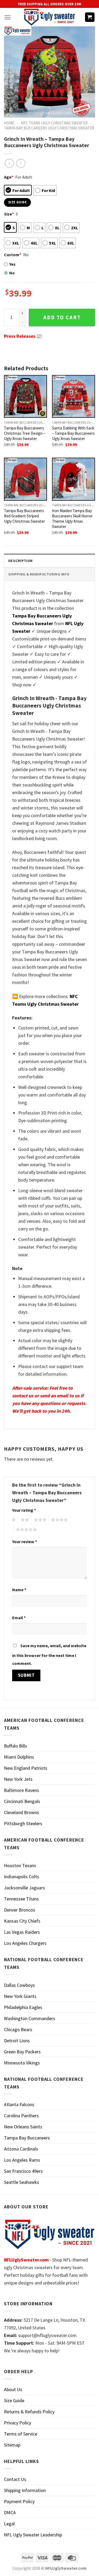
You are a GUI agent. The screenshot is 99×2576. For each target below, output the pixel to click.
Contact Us (15, 2479)
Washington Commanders (30, 2018)
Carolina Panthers (21, 2116)
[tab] (49, 561)
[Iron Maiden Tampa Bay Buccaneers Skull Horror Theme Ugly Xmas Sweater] (74, 479)
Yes (12, 264)
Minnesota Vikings (22, 2063)
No (12, 273)
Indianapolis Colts (22, 1877)
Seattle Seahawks (22, 2182)
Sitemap (12, 2445)
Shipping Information (25, 2490)
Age (9, 177)
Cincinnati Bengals (22, 1801)
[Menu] (8, 17)
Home (9, 123)
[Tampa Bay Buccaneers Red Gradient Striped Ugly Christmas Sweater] (25, 479)
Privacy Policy (18, 2423)
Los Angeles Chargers (25, 1943)
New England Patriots (26, 1768)
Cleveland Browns (22, 1812)
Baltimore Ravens (22, 1790)
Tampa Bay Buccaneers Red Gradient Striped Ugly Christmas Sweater (24, 516)
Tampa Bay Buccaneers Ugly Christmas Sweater (49, 128)
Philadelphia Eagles (23, 2007)
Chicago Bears (18, 2029)
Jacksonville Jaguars (24, 1888)
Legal (9, 2524)
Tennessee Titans (21, 1899)
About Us (13, 2389)
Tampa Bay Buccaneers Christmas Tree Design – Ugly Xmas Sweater (25, 433)
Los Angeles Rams (22, 2160)
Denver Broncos (20, 1910)
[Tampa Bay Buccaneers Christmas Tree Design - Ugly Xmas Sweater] (25, 397)
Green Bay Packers (22, 2052)
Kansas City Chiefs (22, 1921)
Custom (13, 255)
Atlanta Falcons (19, 2104)
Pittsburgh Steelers (23, 1823)
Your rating (24, 1510)
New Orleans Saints (23, 2127)
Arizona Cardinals (21, 2149)
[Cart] (90, 17)
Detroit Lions (17, 2041)
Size (9, 214)
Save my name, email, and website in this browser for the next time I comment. (49, 1654)
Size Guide (14, 2401)
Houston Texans (20, 1865)
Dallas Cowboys (19, 1985)
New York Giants (20, 1996)
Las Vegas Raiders (22, 1932)
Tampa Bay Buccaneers (27, 2138)
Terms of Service (21, 2434)
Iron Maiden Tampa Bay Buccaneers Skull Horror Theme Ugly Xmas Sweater (72, 519)
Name (19, 1590)
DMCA (10, 2512)
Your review (25, 1542)
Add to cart (62, 317)
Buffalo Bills (16, 1746)
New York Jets (18, 1779)
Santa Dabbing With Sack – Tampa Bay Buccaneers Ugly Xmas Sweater (73, 433)
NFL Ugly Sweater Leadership (33, 2535)
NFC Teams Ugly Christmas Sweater (54, 123)
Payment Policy (19, 2501)
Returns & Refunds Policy (29, 2412)
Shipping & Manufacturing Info (39, 574)
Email (19, 1618)
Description (20, 561)
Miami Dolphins (19, 1757)
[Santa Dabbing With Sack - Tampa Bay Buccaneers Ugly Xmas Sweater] (74, 397)
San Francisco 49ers (23, 2171)
